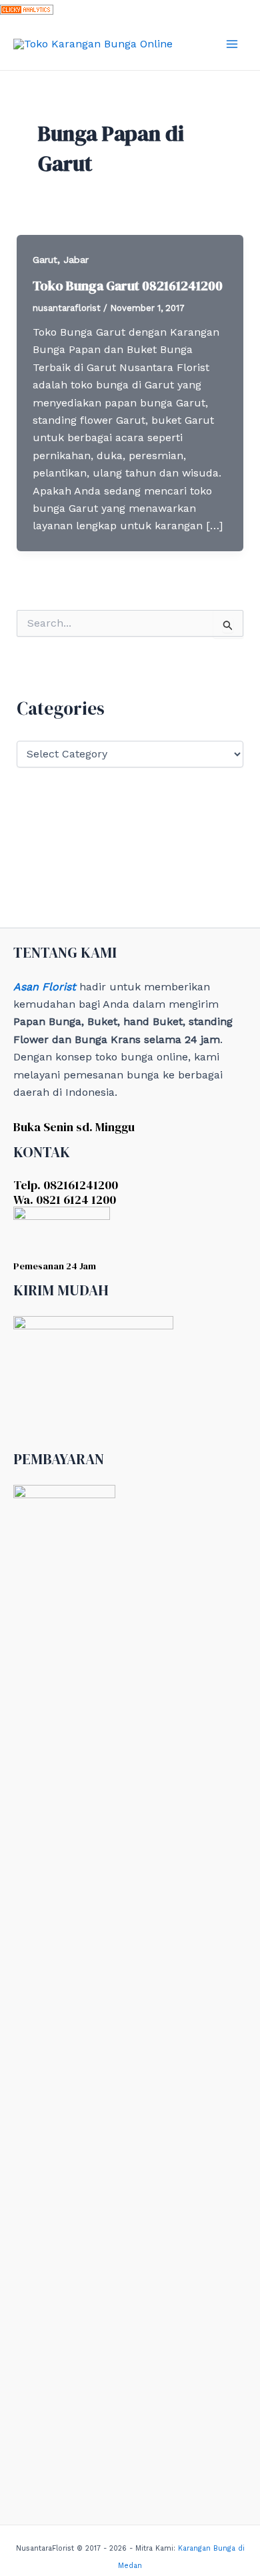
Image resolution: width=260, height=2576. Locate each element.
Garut (45, 260)
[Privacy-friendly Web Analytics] (27, 8)
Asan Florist (45, 987)
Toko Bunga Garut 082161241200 (128, 286)
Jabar (76, 260)
